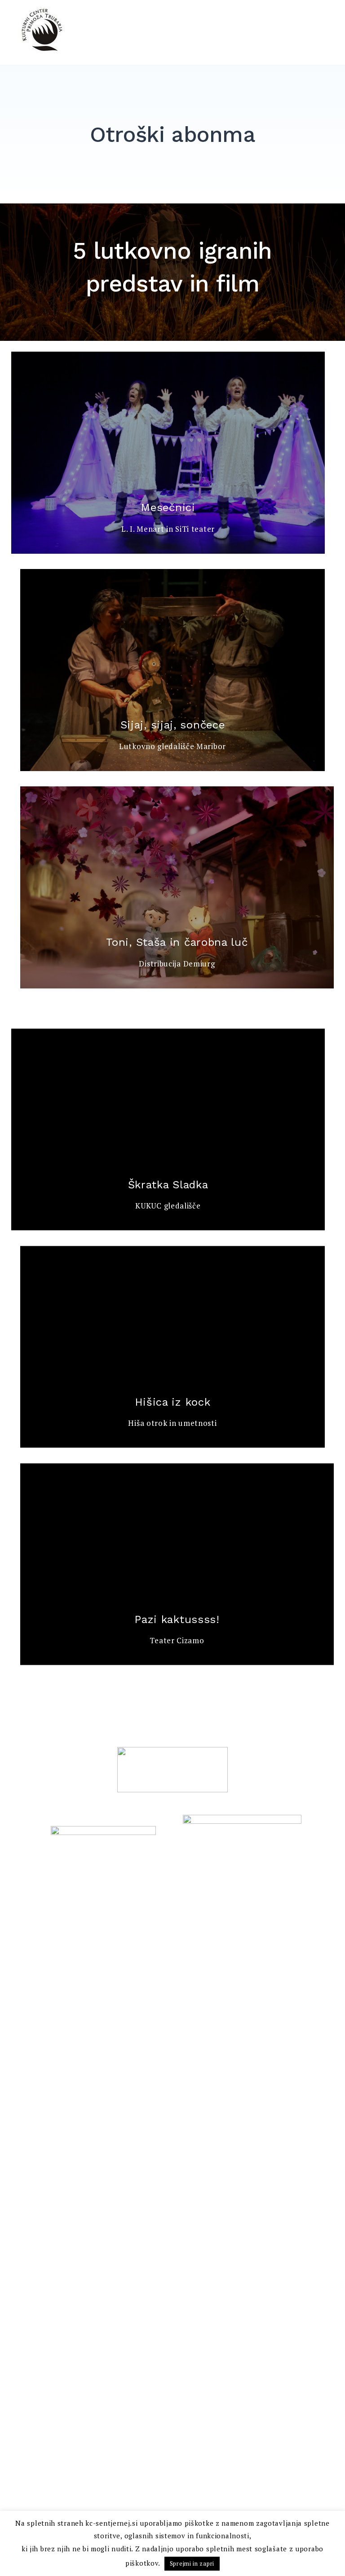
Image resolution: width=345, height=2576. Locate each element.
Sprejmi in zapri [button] (192, 2563)
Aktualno (124, 49)
